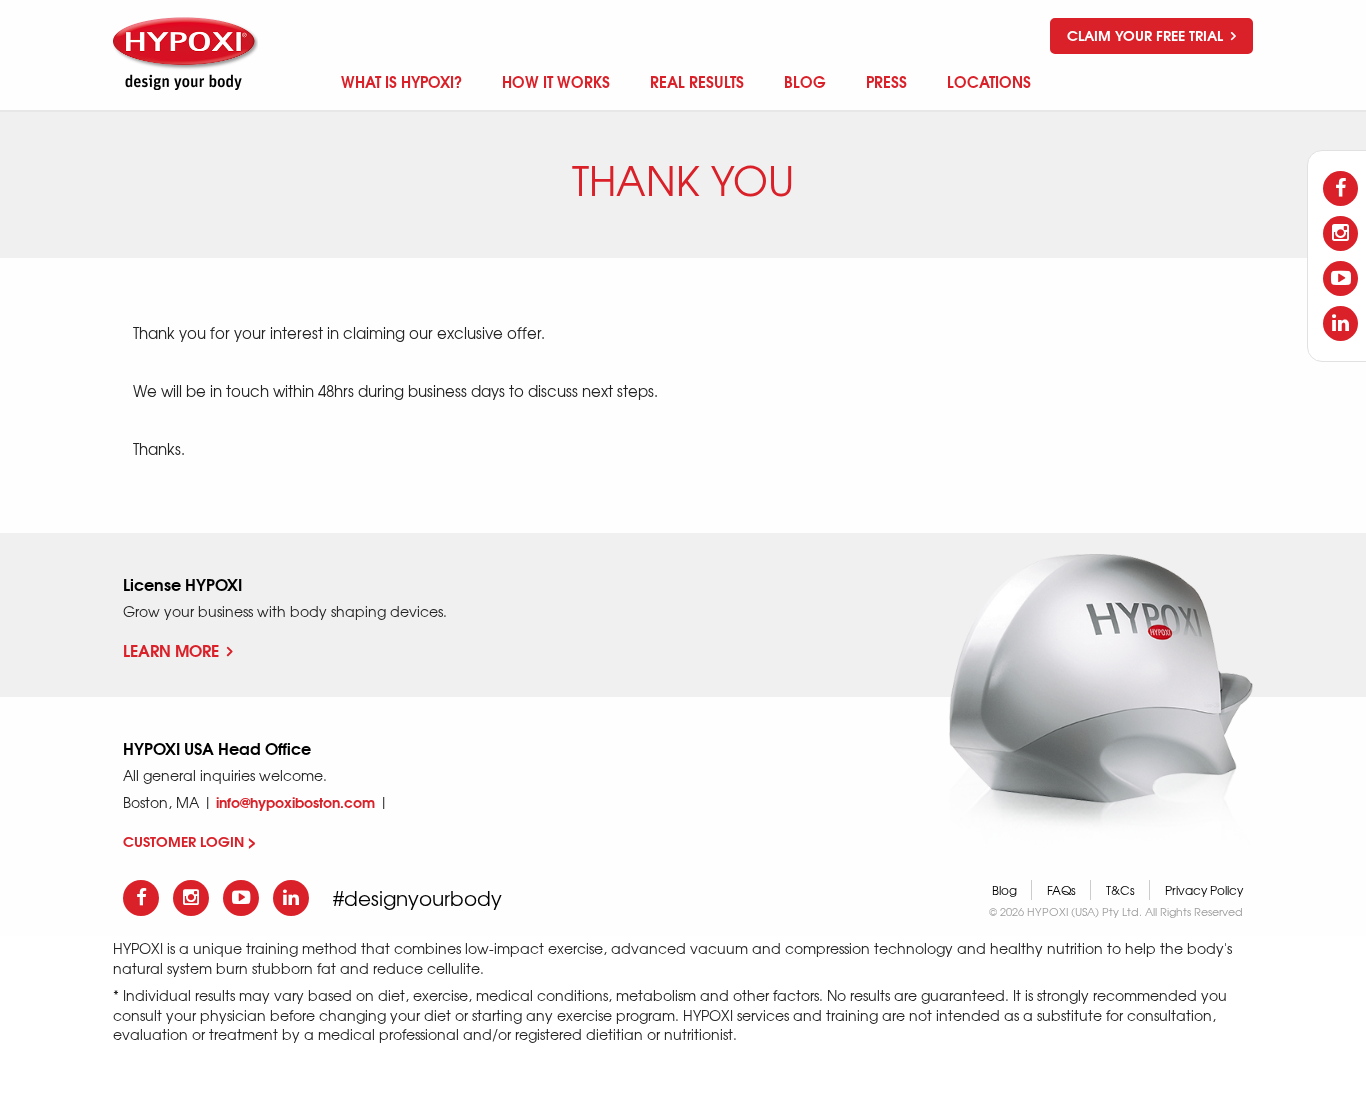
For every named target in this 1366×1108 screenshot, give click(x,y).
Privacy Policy (1204, 890)
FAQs (1061, 890)
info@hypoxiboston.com (295, 802)
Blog (1004, 890)
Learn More (171, 649)
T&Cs (1120, 890)
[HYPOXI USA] (188, 53)
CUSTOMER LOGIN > (189, 841)
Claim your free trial (1147, 35)
